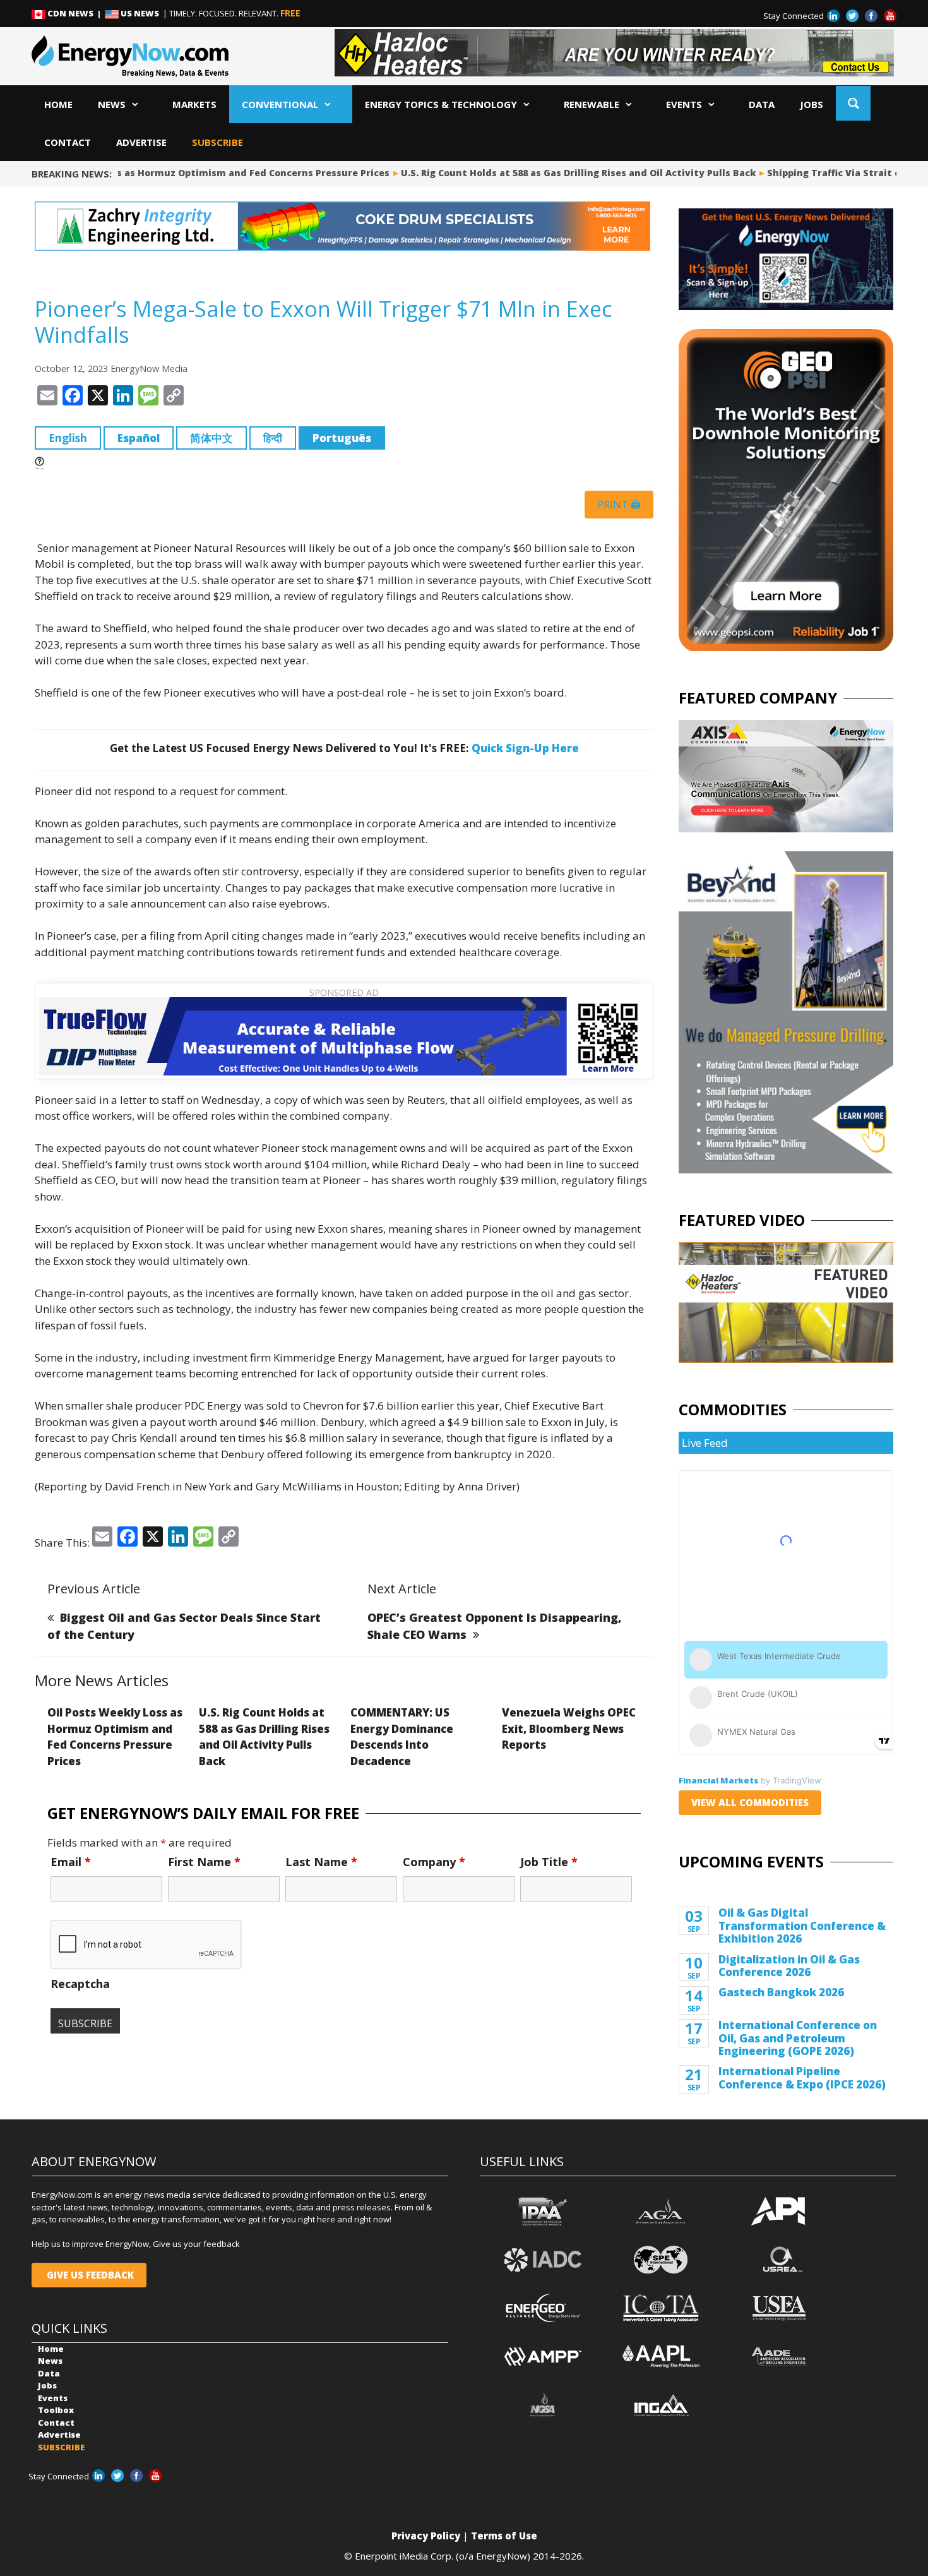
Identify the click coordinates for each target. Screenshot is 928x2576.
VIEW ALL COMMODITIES (750, 1802)
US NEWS (140, 13)
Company (434, 1862)
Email (71, 1862)
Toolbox (56, 2410)
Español (139, 438)
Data (762, 104)
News (112, 104)
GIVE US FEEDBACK (89, 2275)
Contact (68, 142)
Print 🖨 (619, 505)
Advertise (141, 142)
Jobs (812, 104)
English (68, 438)
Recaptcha (80, 1984)
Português (342, 438)
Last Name (321, 1862)
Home (58, 104)
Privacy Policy (426, 2536)
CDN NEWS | (75, 13)
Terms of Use (504, 2536)
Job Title (549, 1862)
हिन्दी (273, 438)
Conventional (280, 104)
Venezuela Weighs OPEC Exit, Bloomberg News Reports (569, 1728)
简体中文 (211, 438)
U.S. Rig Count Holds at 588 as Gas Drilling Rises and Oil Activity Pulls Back (559, 173)
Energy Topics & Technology (441, 104)
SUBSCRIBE (217, 142)
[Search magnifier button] (853, 103)
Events (684, 104)
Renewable (592, 104)
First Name (204, 1862)
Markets (194, 104)
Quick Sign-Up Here (525, 748)
